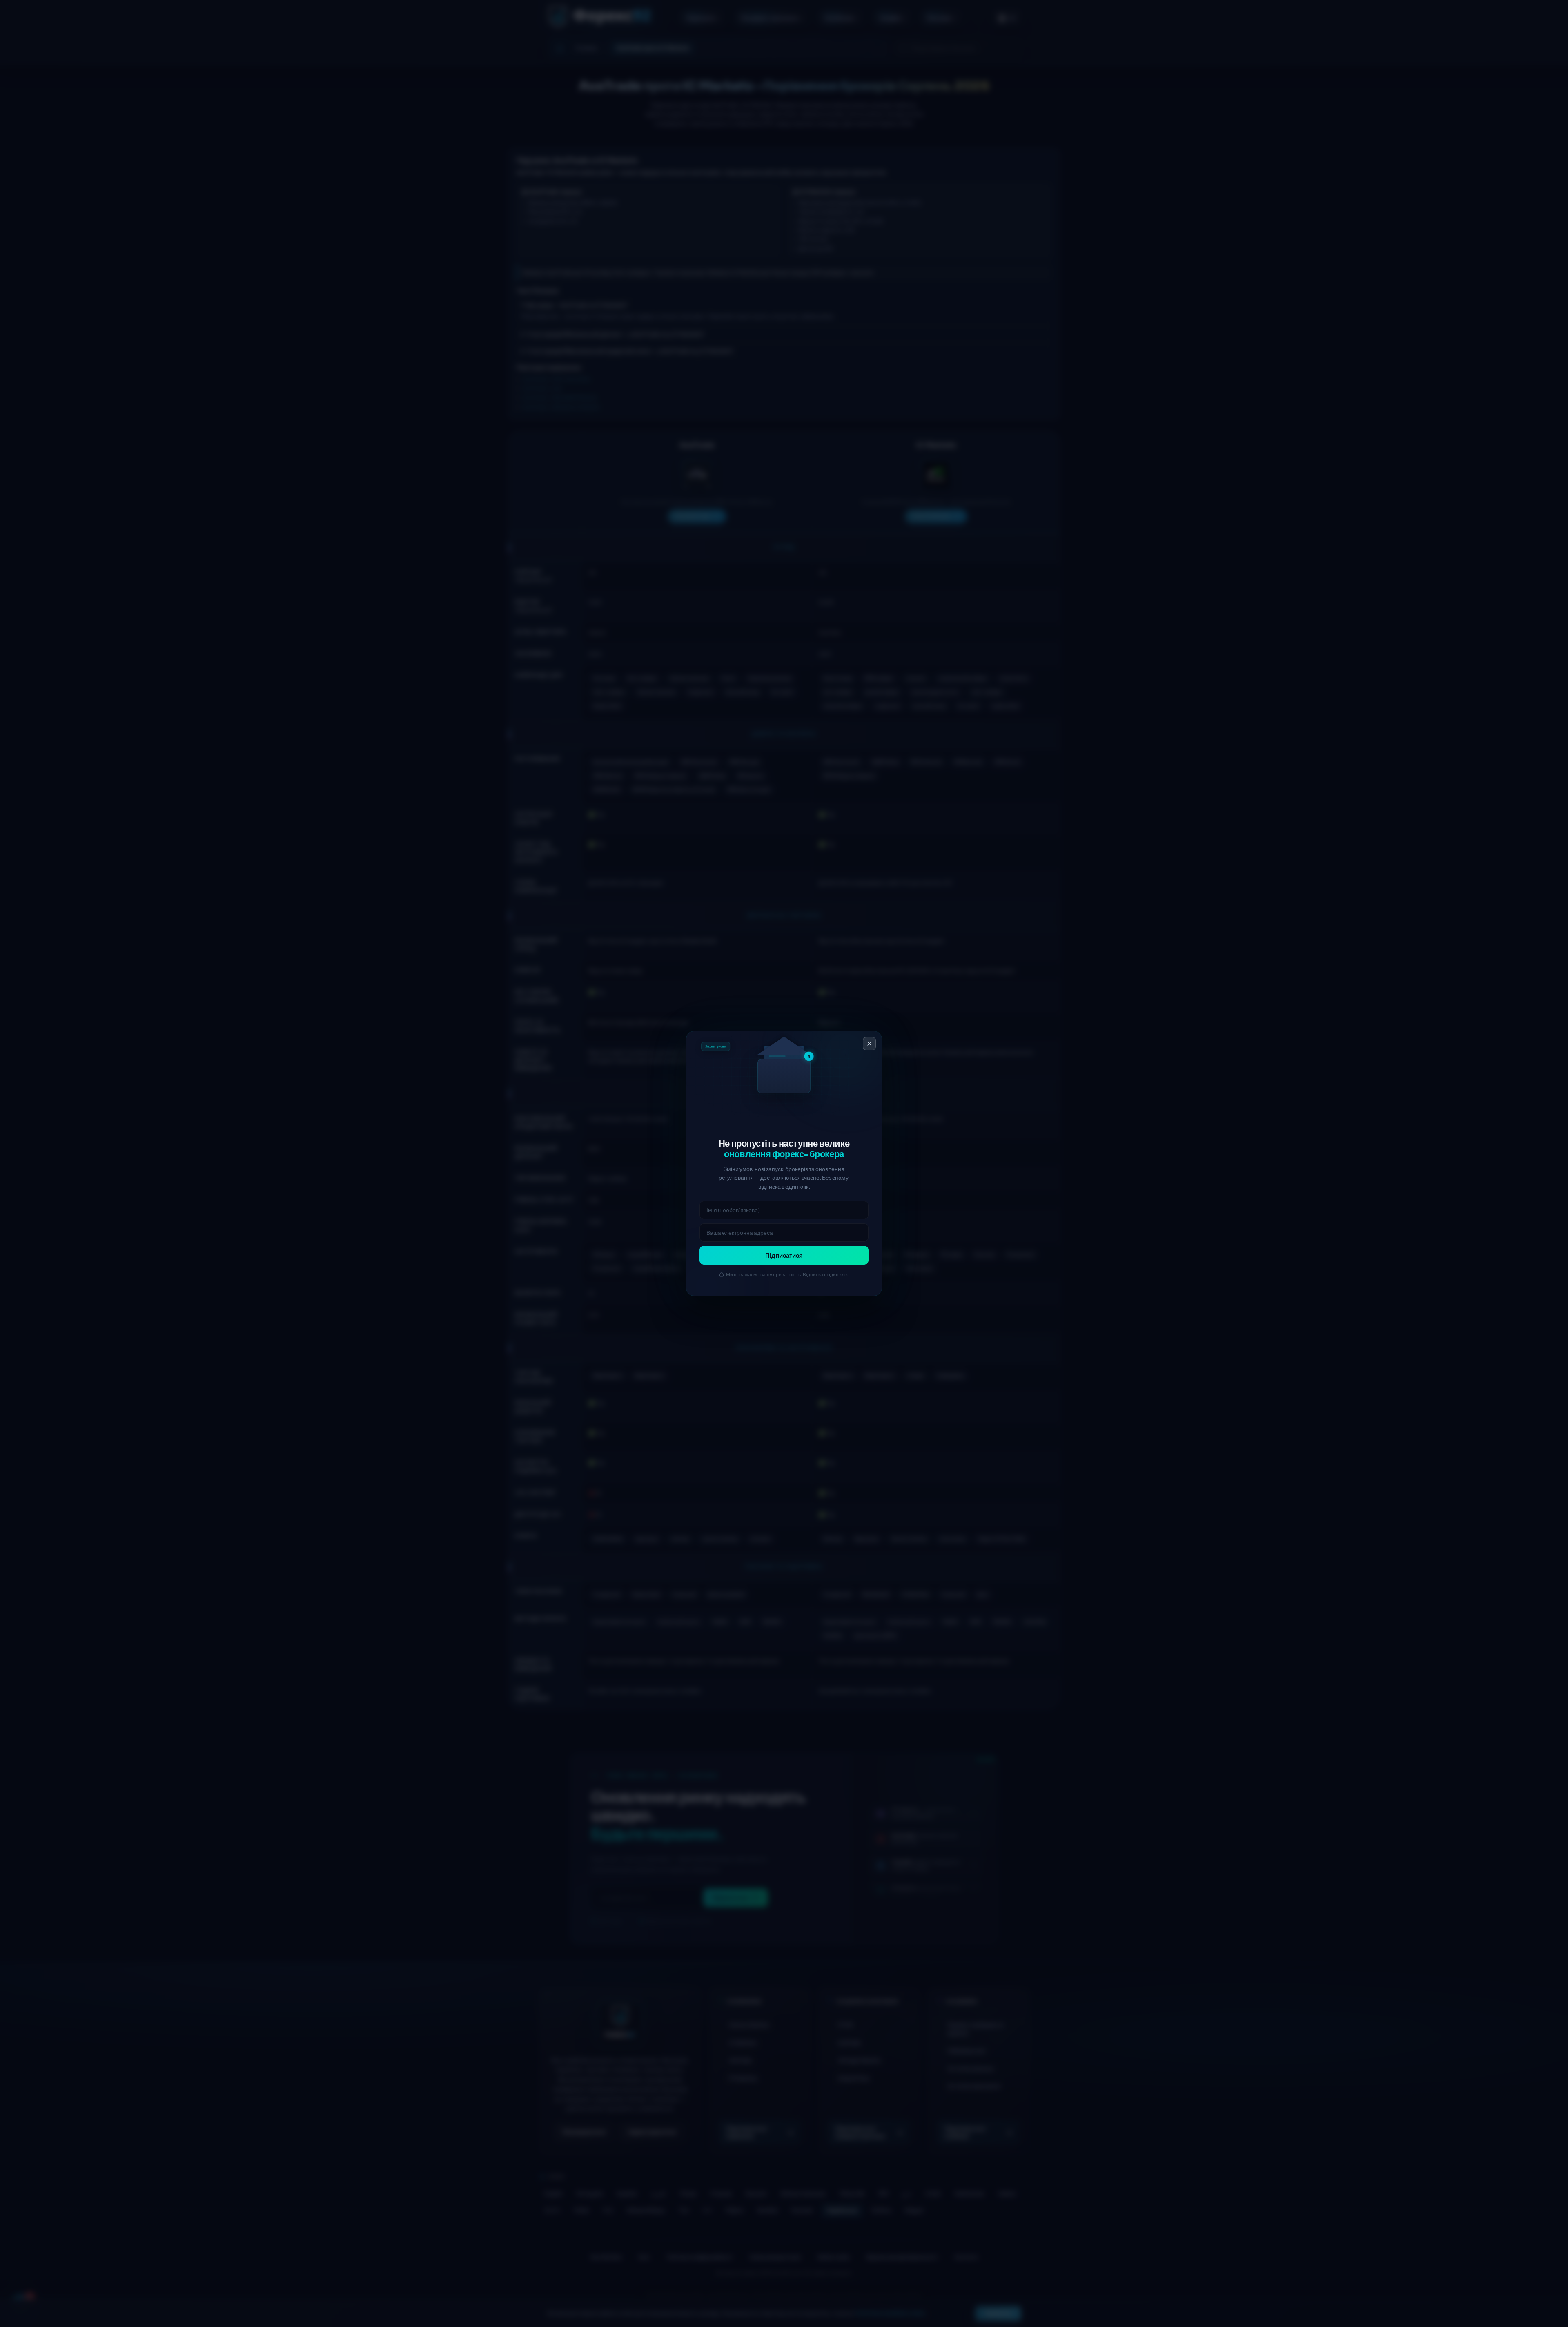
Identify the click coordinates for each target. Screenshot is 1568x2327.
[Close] (869, 1044)
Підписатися (784, 1255)
